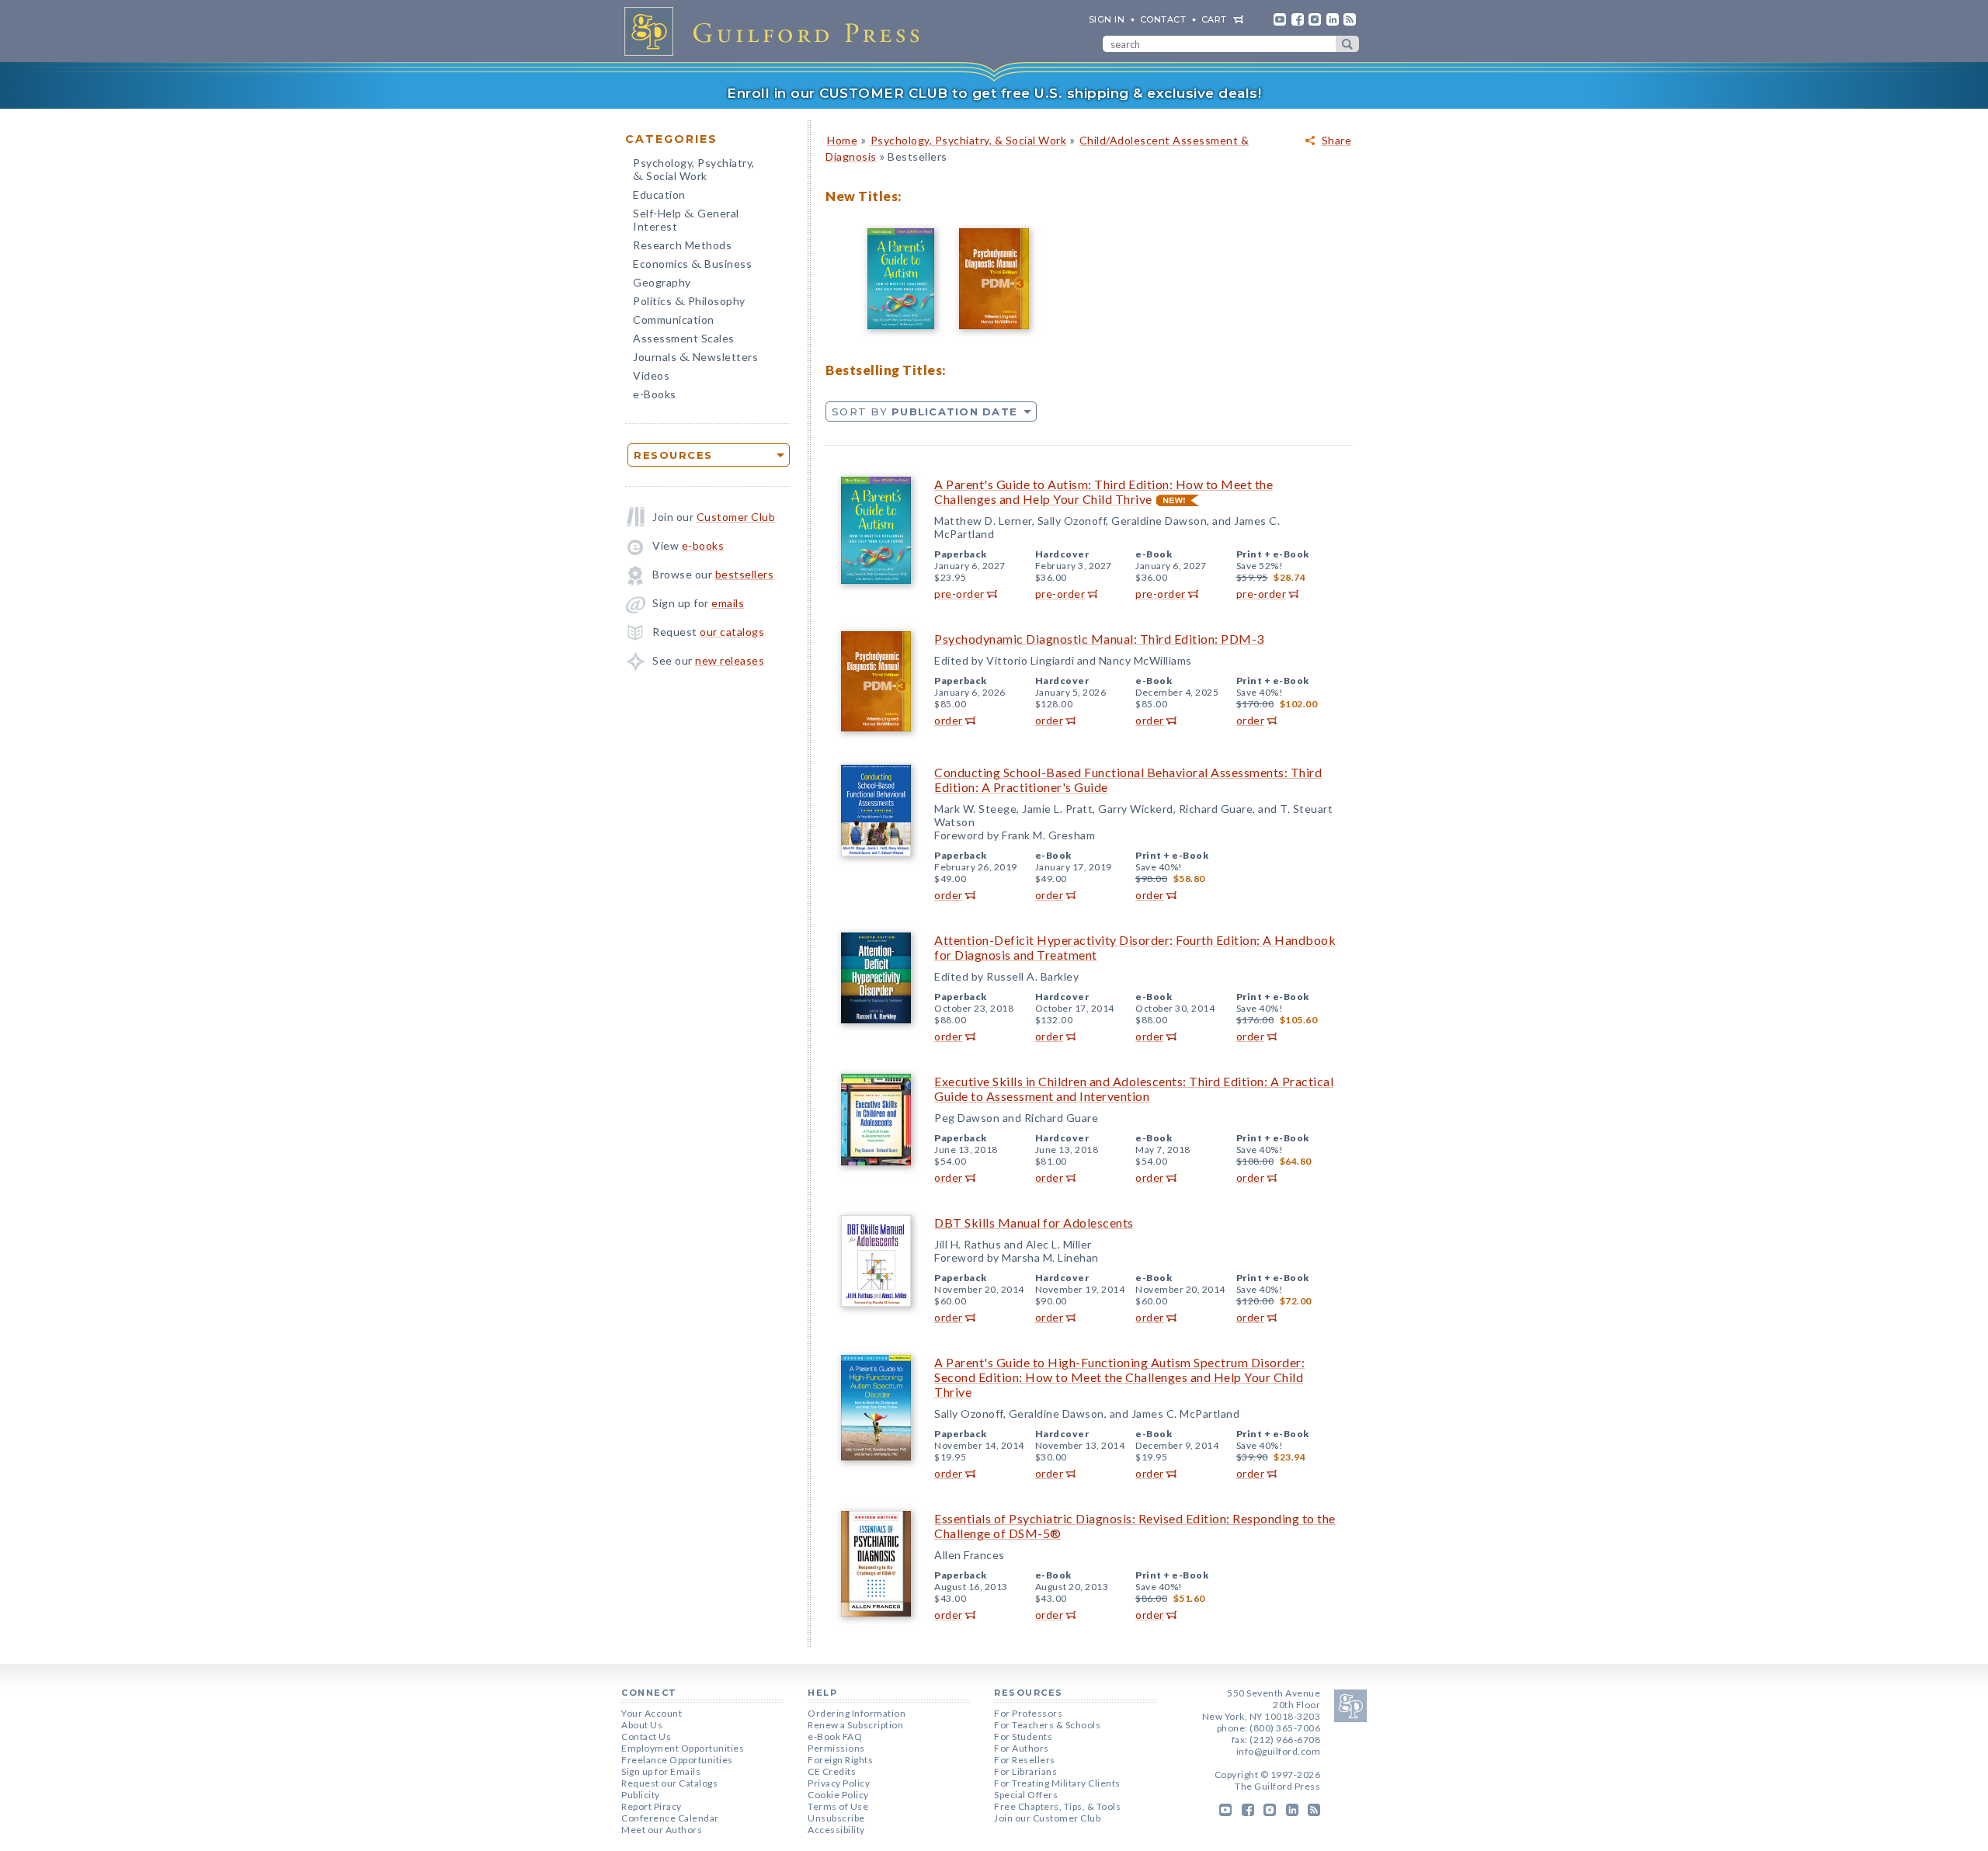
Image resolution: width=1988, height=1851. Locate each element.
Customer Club (736, 517)
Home (842, 140)
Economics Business (692, 265)
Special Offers (1026, 1795)
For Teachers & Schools (1047, 1725)
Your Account (652, 1713)
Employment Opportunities (683, 1748)
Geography (662, 282)
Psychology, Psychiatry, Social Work (694, 171)
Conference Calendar (670, 1818)
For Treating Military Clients (1057, 1783)
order (949, 720)
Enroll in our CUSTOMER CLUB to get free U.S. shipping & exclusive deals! (994, 93)
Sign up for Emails (661, 1771)
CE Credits (832, 1771)
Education (659, 194)
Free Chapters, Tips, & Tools (1057, 1806)
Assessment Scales (684, 338)
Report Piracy (652, 1806)
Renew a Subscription (855, 1725)
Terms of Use (838, 1806)
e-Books (655, 394)
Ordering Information (857, 1713)
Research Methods (682, 245)
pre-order (959, 594)
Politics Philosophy (689, 302)
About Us (642, 1725)
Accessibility (836, 1830)
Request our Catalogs (669, 1783)
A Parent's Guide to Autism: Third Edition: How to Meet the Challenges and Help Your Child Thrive (1103, 491)
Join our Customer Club (1047, 1818)
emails (728, 603)
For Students (1023, 1736)
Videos (651, 375)
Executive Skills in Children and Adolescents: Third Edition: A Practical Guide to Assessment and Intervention (1134, 1089)
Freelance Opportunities (677, 1760)
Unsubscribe (836, 1818)
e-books (703, 545)
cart (1214, 19)
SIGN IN (1107, 19)
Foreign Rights (840, 1760)
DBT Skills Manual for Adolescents (1034, 1222)
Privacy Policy (839, 1783)
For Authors (1022, 1748)
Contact (1163, 19)
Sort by (924, 412)
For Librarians (1025, 1771)
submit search (1347, 44)
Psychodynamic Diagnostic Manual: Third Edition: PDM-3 (1099, 639)
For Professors (1028, 1713)
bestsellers (745, 574)
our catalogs (732, 632)
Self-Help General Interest (686, 220)
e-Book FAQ (835, 1736)
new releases (730, 660)
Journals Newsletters (695, 358)
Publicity (641, 1795)
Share (1337, 141)
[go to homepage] (777, 31)
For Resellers (1025, 1760)
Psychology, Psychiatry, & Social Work (969, 140)
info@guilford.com (1279, 1751)
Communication (674, 319)
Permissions (836, 1748)
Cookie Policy (838, 1795)
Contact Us (646, 1736)
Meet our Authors (662, 1830)
